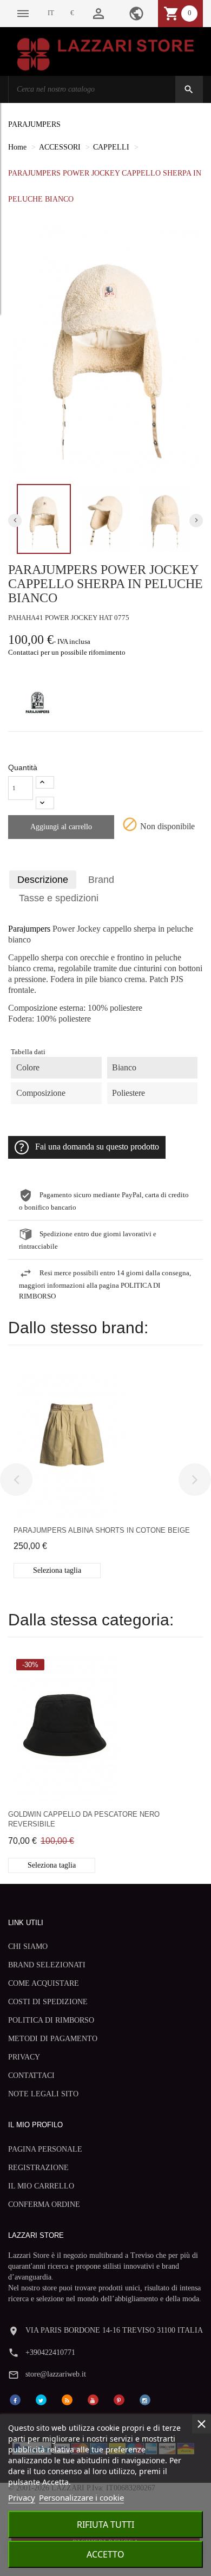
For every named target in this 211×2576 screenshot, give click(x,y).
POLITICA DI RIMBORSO (51, 2020)
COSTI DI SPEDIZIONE (48, 2002)
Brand (101, 880)
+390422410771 (50, 2352)
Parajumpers (29, 929)
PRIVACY (24, 2057)
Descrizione (43, 880)
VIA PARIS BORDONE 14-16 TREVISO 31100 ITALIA (114, 2330)
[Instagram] (145, 2399)
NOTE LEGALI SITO (43, 2094)
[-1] (45, 803)
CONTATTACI (31, 2075)
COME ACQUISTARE (44, 1983)
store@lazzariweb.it (56, 2374)
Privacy (22, 2497)
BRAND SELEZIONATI (47, 1965)
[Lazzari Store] (105, 53)
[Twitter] (41, 2399)
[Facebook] (15, 2399)
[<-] (16, 1480)
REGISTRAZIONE (38, 2168)
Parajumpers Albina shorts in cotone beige (102, 1530)
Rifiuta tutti (105, 2525)
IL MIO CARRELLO (41, 2186)
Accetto (105, 2554)
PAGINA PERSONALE (45, 2149)
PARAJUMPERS (34, 124)
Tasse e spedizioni (59, 898)
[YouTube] (93, 2399)
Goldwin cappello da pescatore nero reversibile (84, 1819)
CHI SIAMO (28, 1946)
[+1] (45, 782)
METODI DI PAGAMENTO (53, 2039)
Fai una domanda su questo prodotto (97, 1147)
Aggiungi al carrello (61, 827)
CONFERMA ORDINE (44, 2204)
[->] (195, 1480)
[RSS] (67, 2399)
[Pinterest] (119, 2399)
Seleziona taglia (57, 1570)
